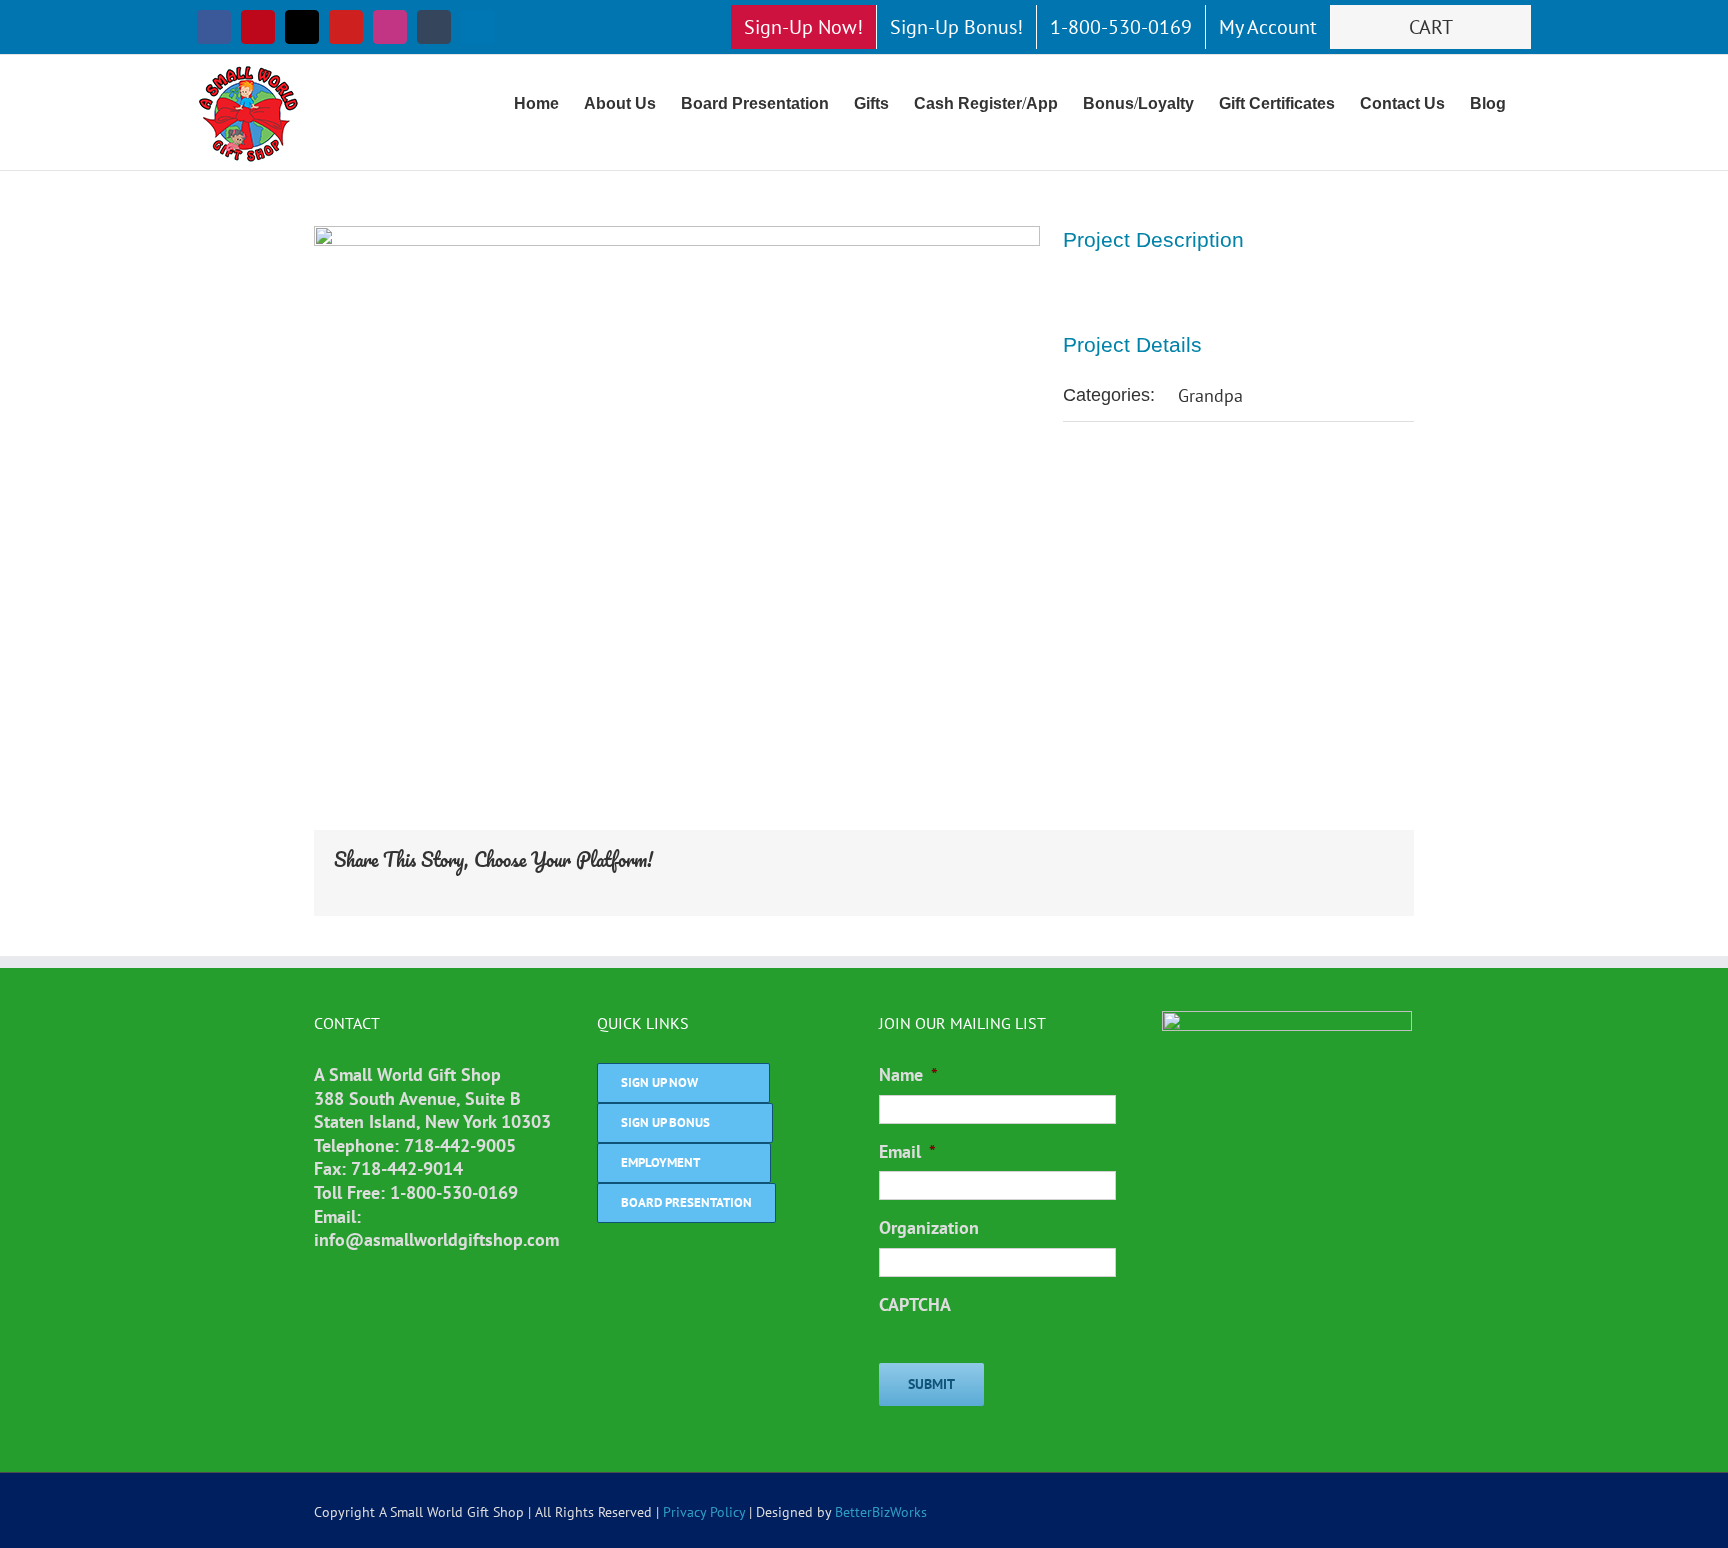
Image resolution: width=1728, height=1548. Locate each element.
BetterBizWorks (881, 1512)
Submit (931, 1384)
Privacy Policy (704, 1512)
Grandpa (1210, 395)
